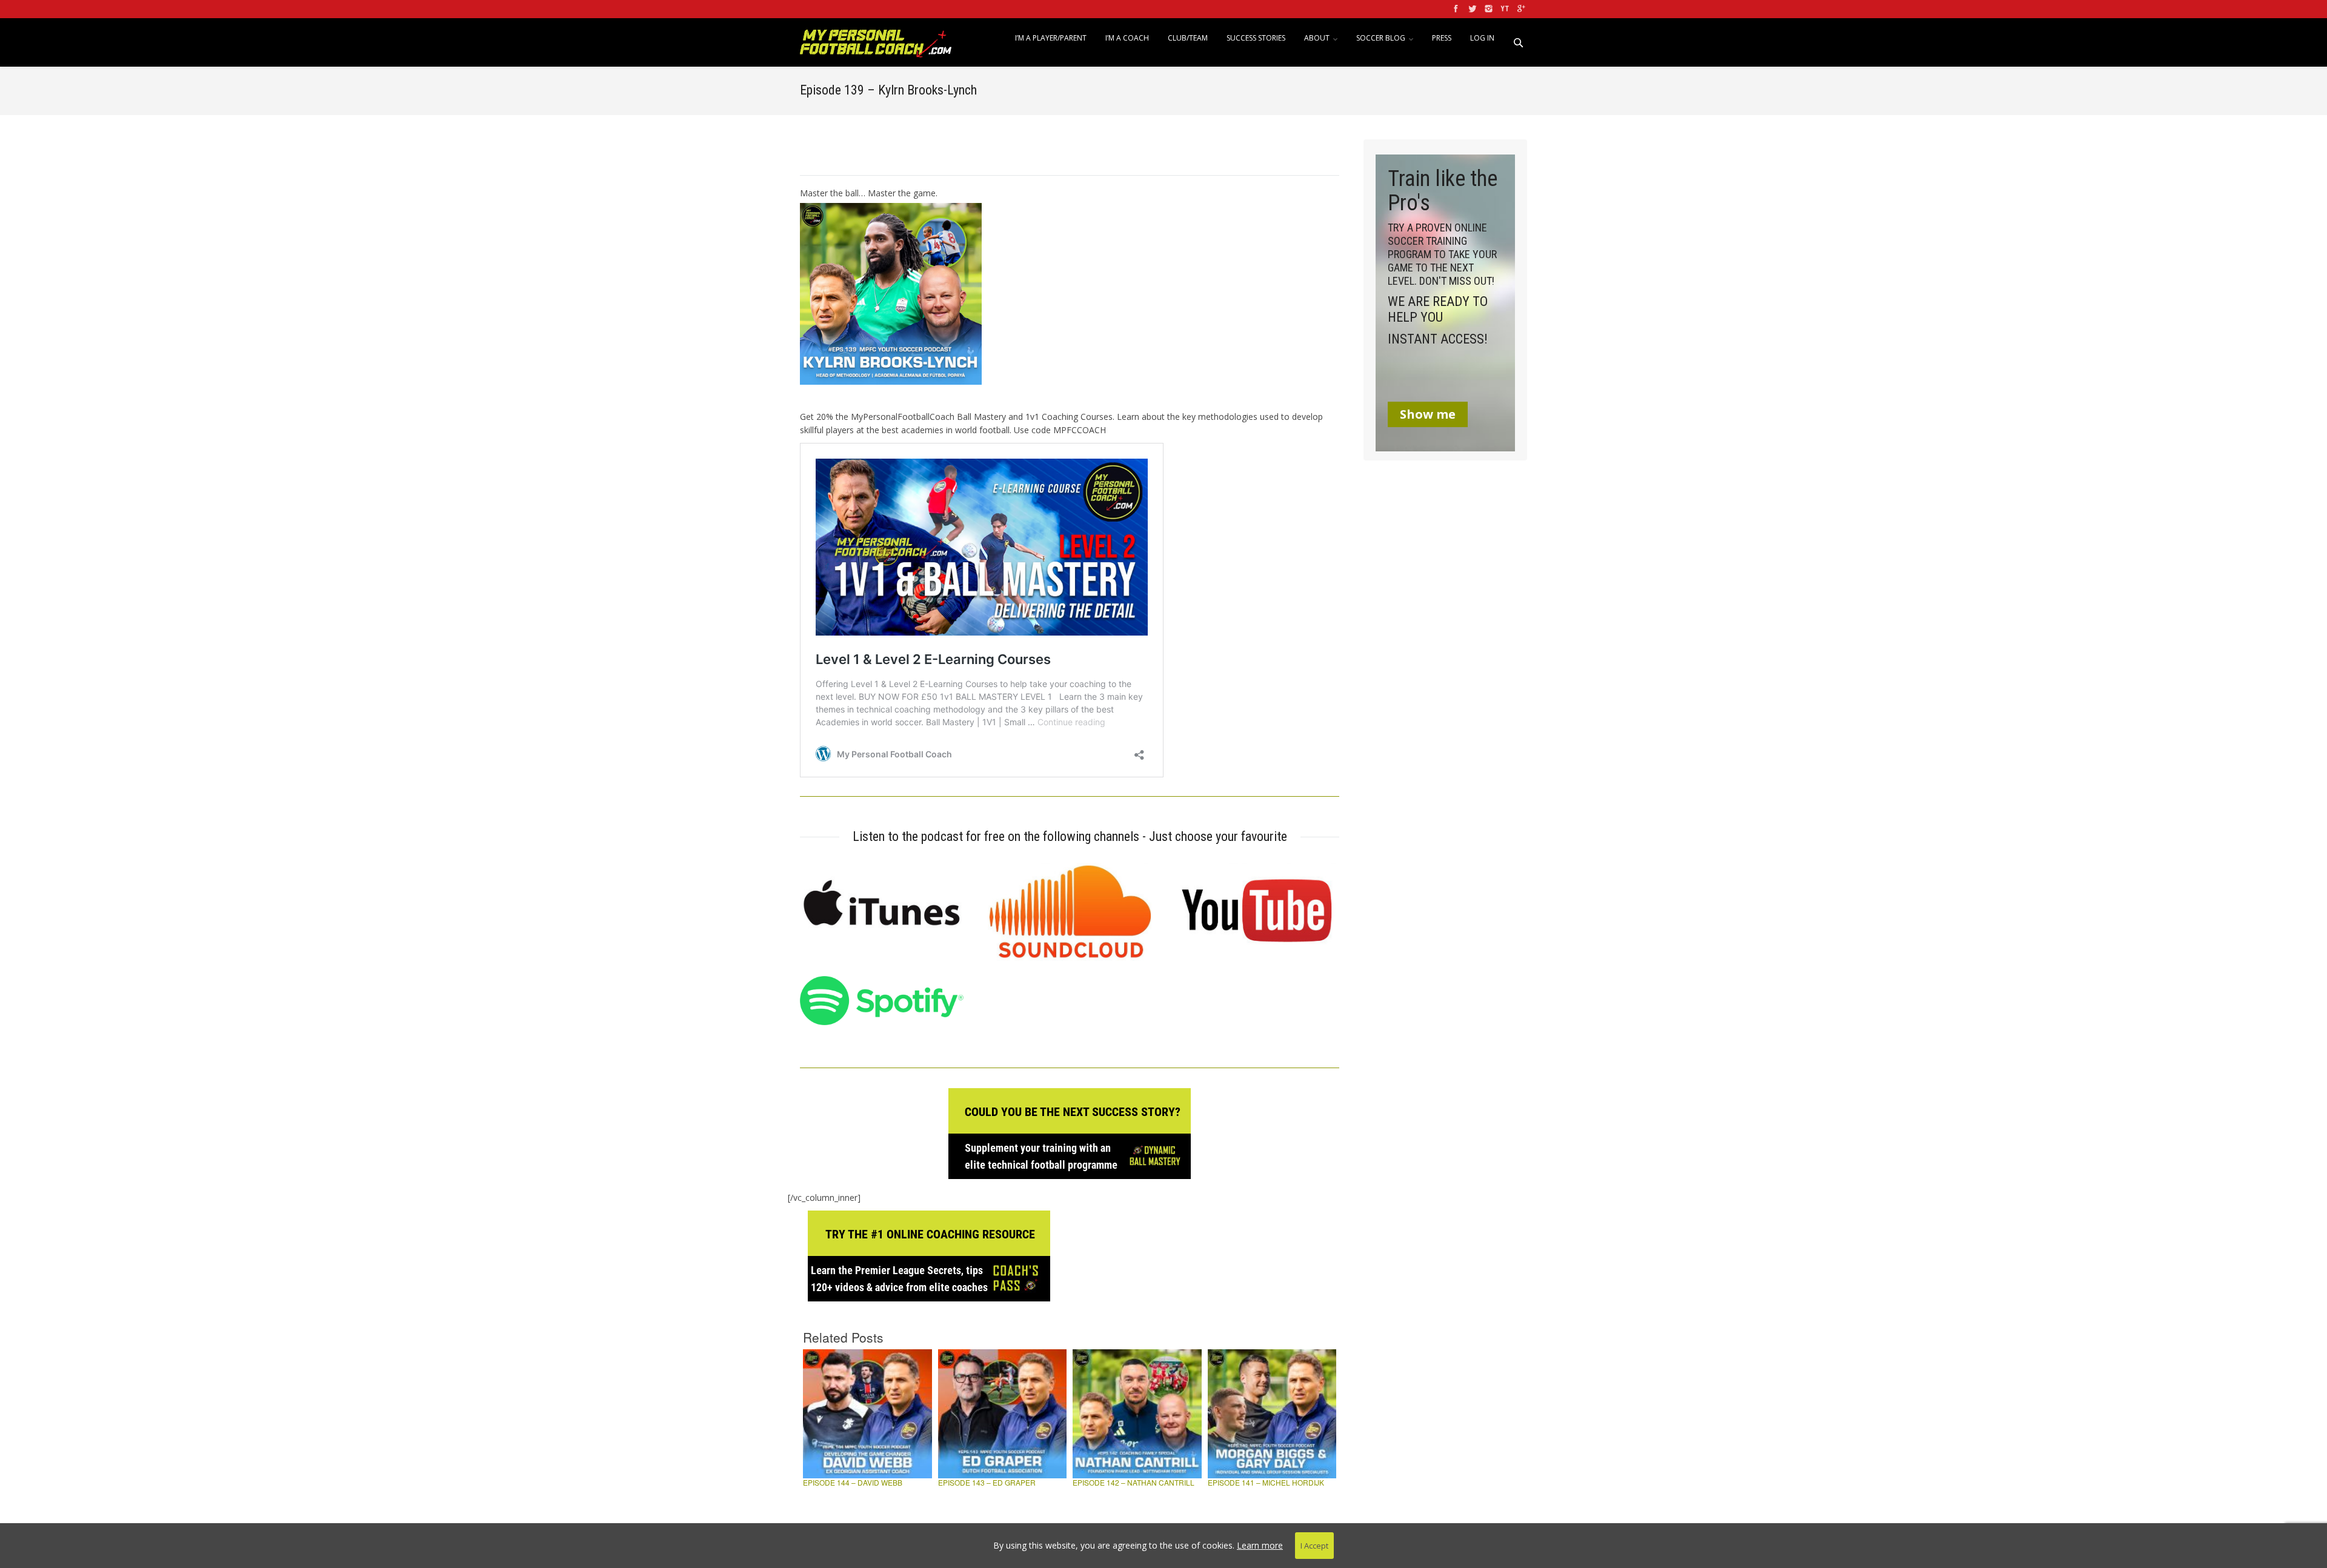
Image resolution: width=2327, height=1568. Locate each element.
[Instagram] (1487, 9)
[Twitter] (1471, 9)
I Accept (1314, 1546)
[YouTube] (1504, 9)
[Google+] (1520, 9)
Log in (1482, 38)
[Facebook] (1455, 9)
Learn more (1260, 1545)
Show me (1428, 414)
